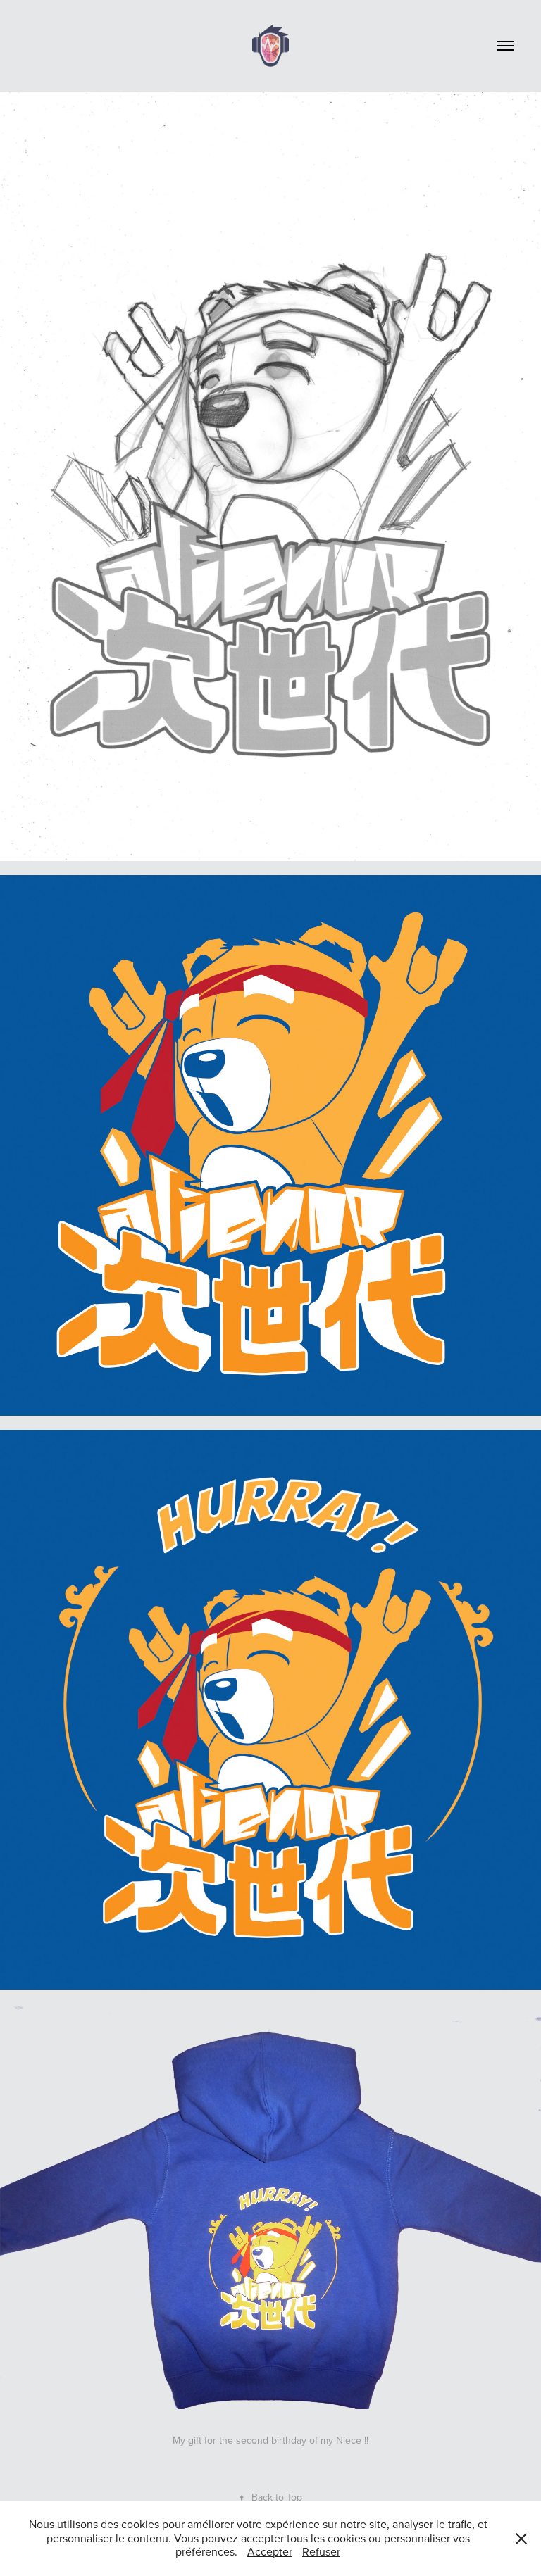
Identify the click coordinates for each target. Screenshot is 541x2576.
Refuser (321, 2551)
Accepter (270, 2551)
